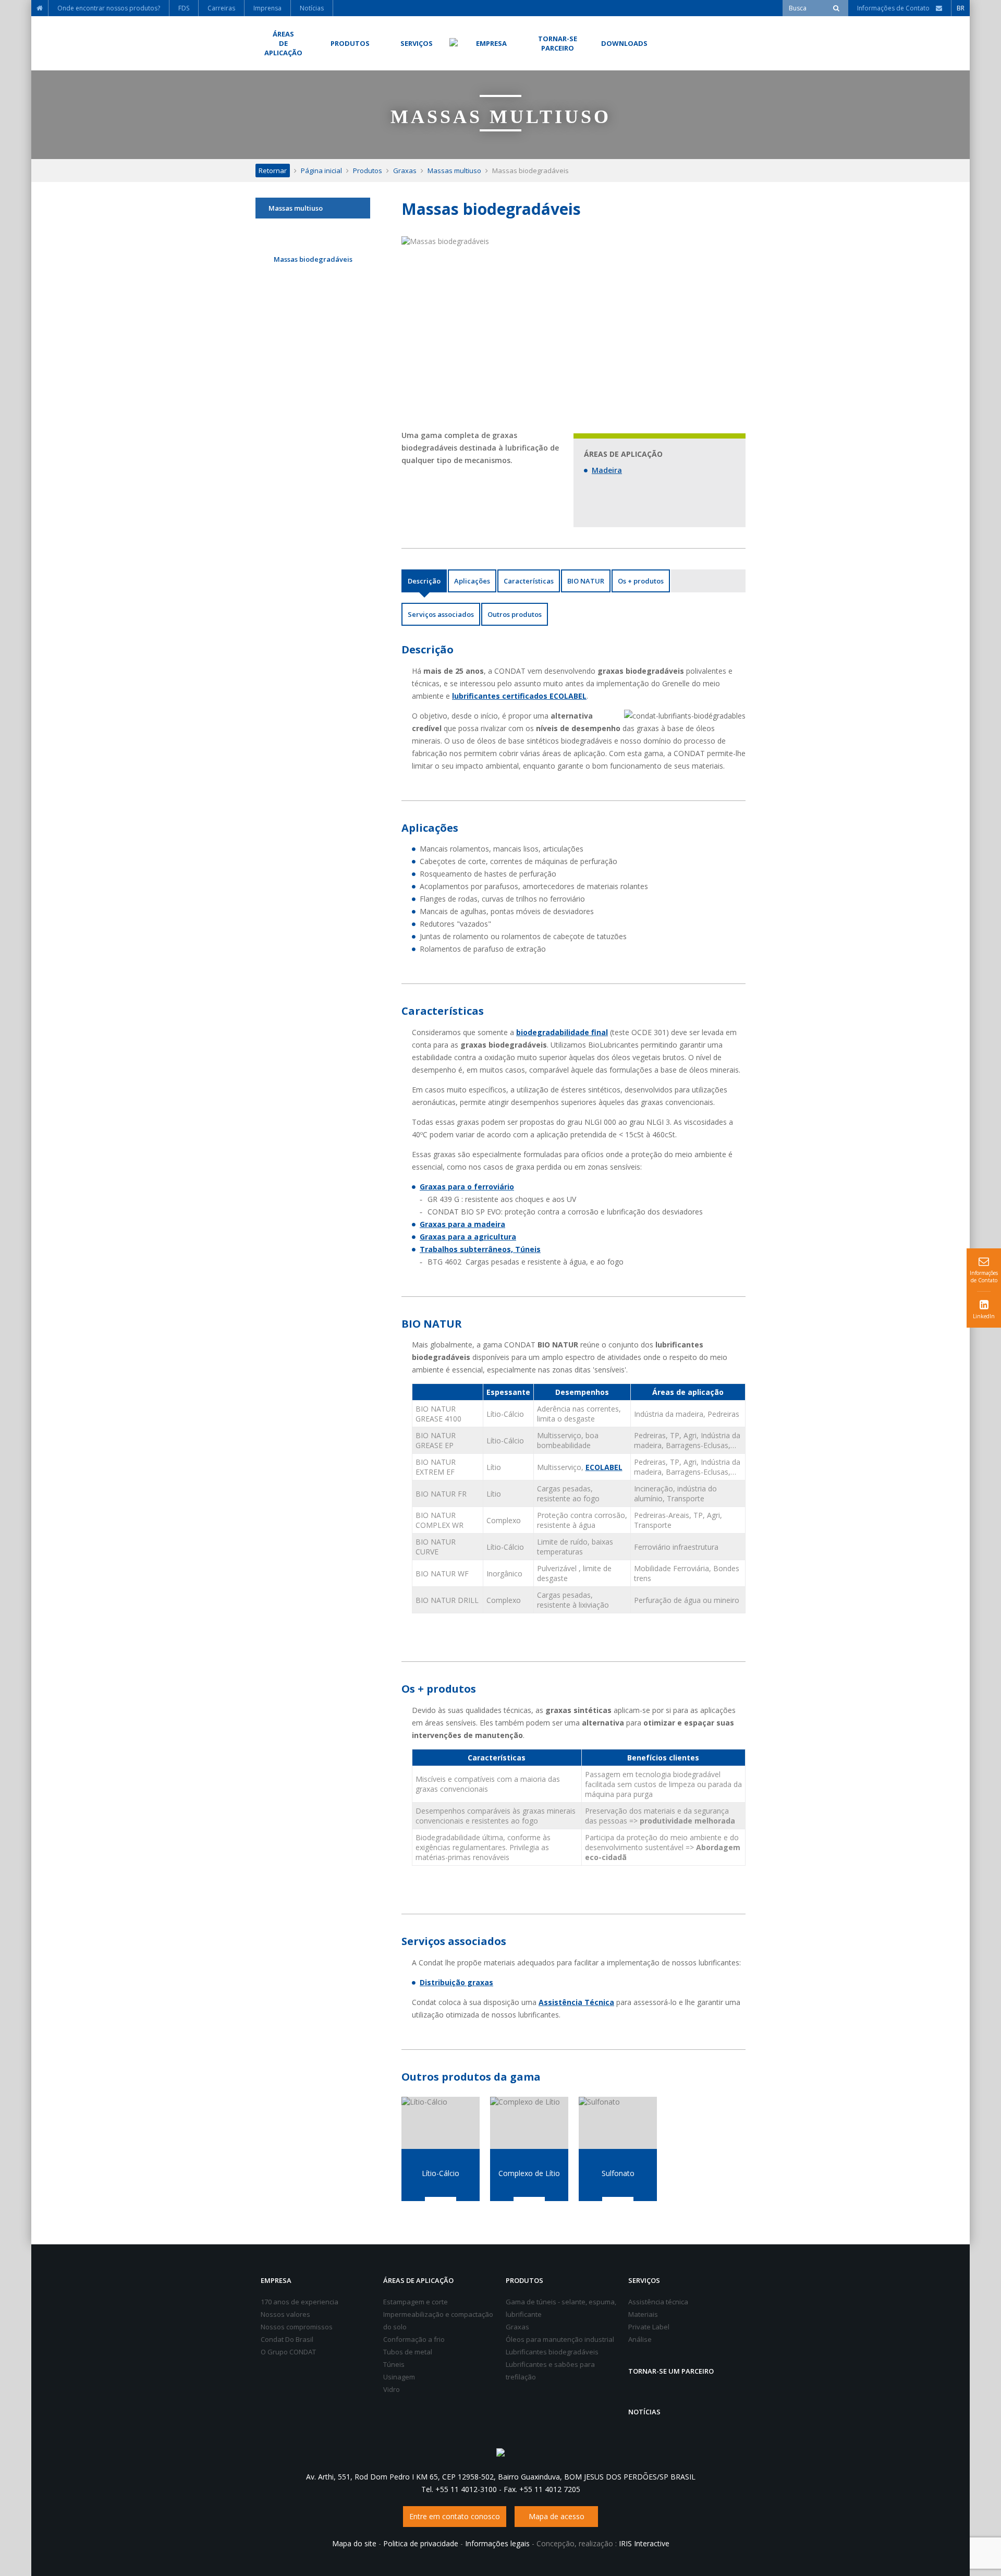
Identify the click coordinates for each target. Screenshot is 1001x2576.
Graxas (405, 171)
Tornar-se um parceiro (671, 2371)
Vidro (392, 2389)
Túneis (394, 2364)
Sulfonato (618, 2173)
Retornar (273, 171)
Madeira (607, 470)
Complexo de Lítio (529, 2173)
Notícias (644, 2412)
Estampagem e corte (416, 2302)
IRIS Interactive (644, 2543)
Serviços (644, 2280)
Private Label (649, 2327)
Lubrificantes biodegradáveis (552, 2352)
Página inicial (321, 171)
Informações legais (497, 2543)
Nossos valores (285, 2314)
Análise (640, 2339)
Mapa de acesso (557, 2516)
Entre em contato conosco (455, 2516)
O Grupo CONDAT (288, 2352)
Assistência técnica (658, 2302)
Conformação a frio (414, 2339)
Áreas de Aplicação (418, 2280)
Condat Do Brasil (287, 2339)
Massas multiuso (454, 171)
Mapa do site (354, 2543)
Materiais (643, 2314)
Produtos (368, 171)
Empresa (276, 2280)
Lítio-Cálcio (441, 2173)
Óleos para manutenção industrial (560, 2339)
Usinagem (399, 2377)
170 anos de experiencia (300, 2302)
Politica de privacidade (421, 2543)
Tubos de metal (408, 2352)
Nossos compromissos (297, 2327)
